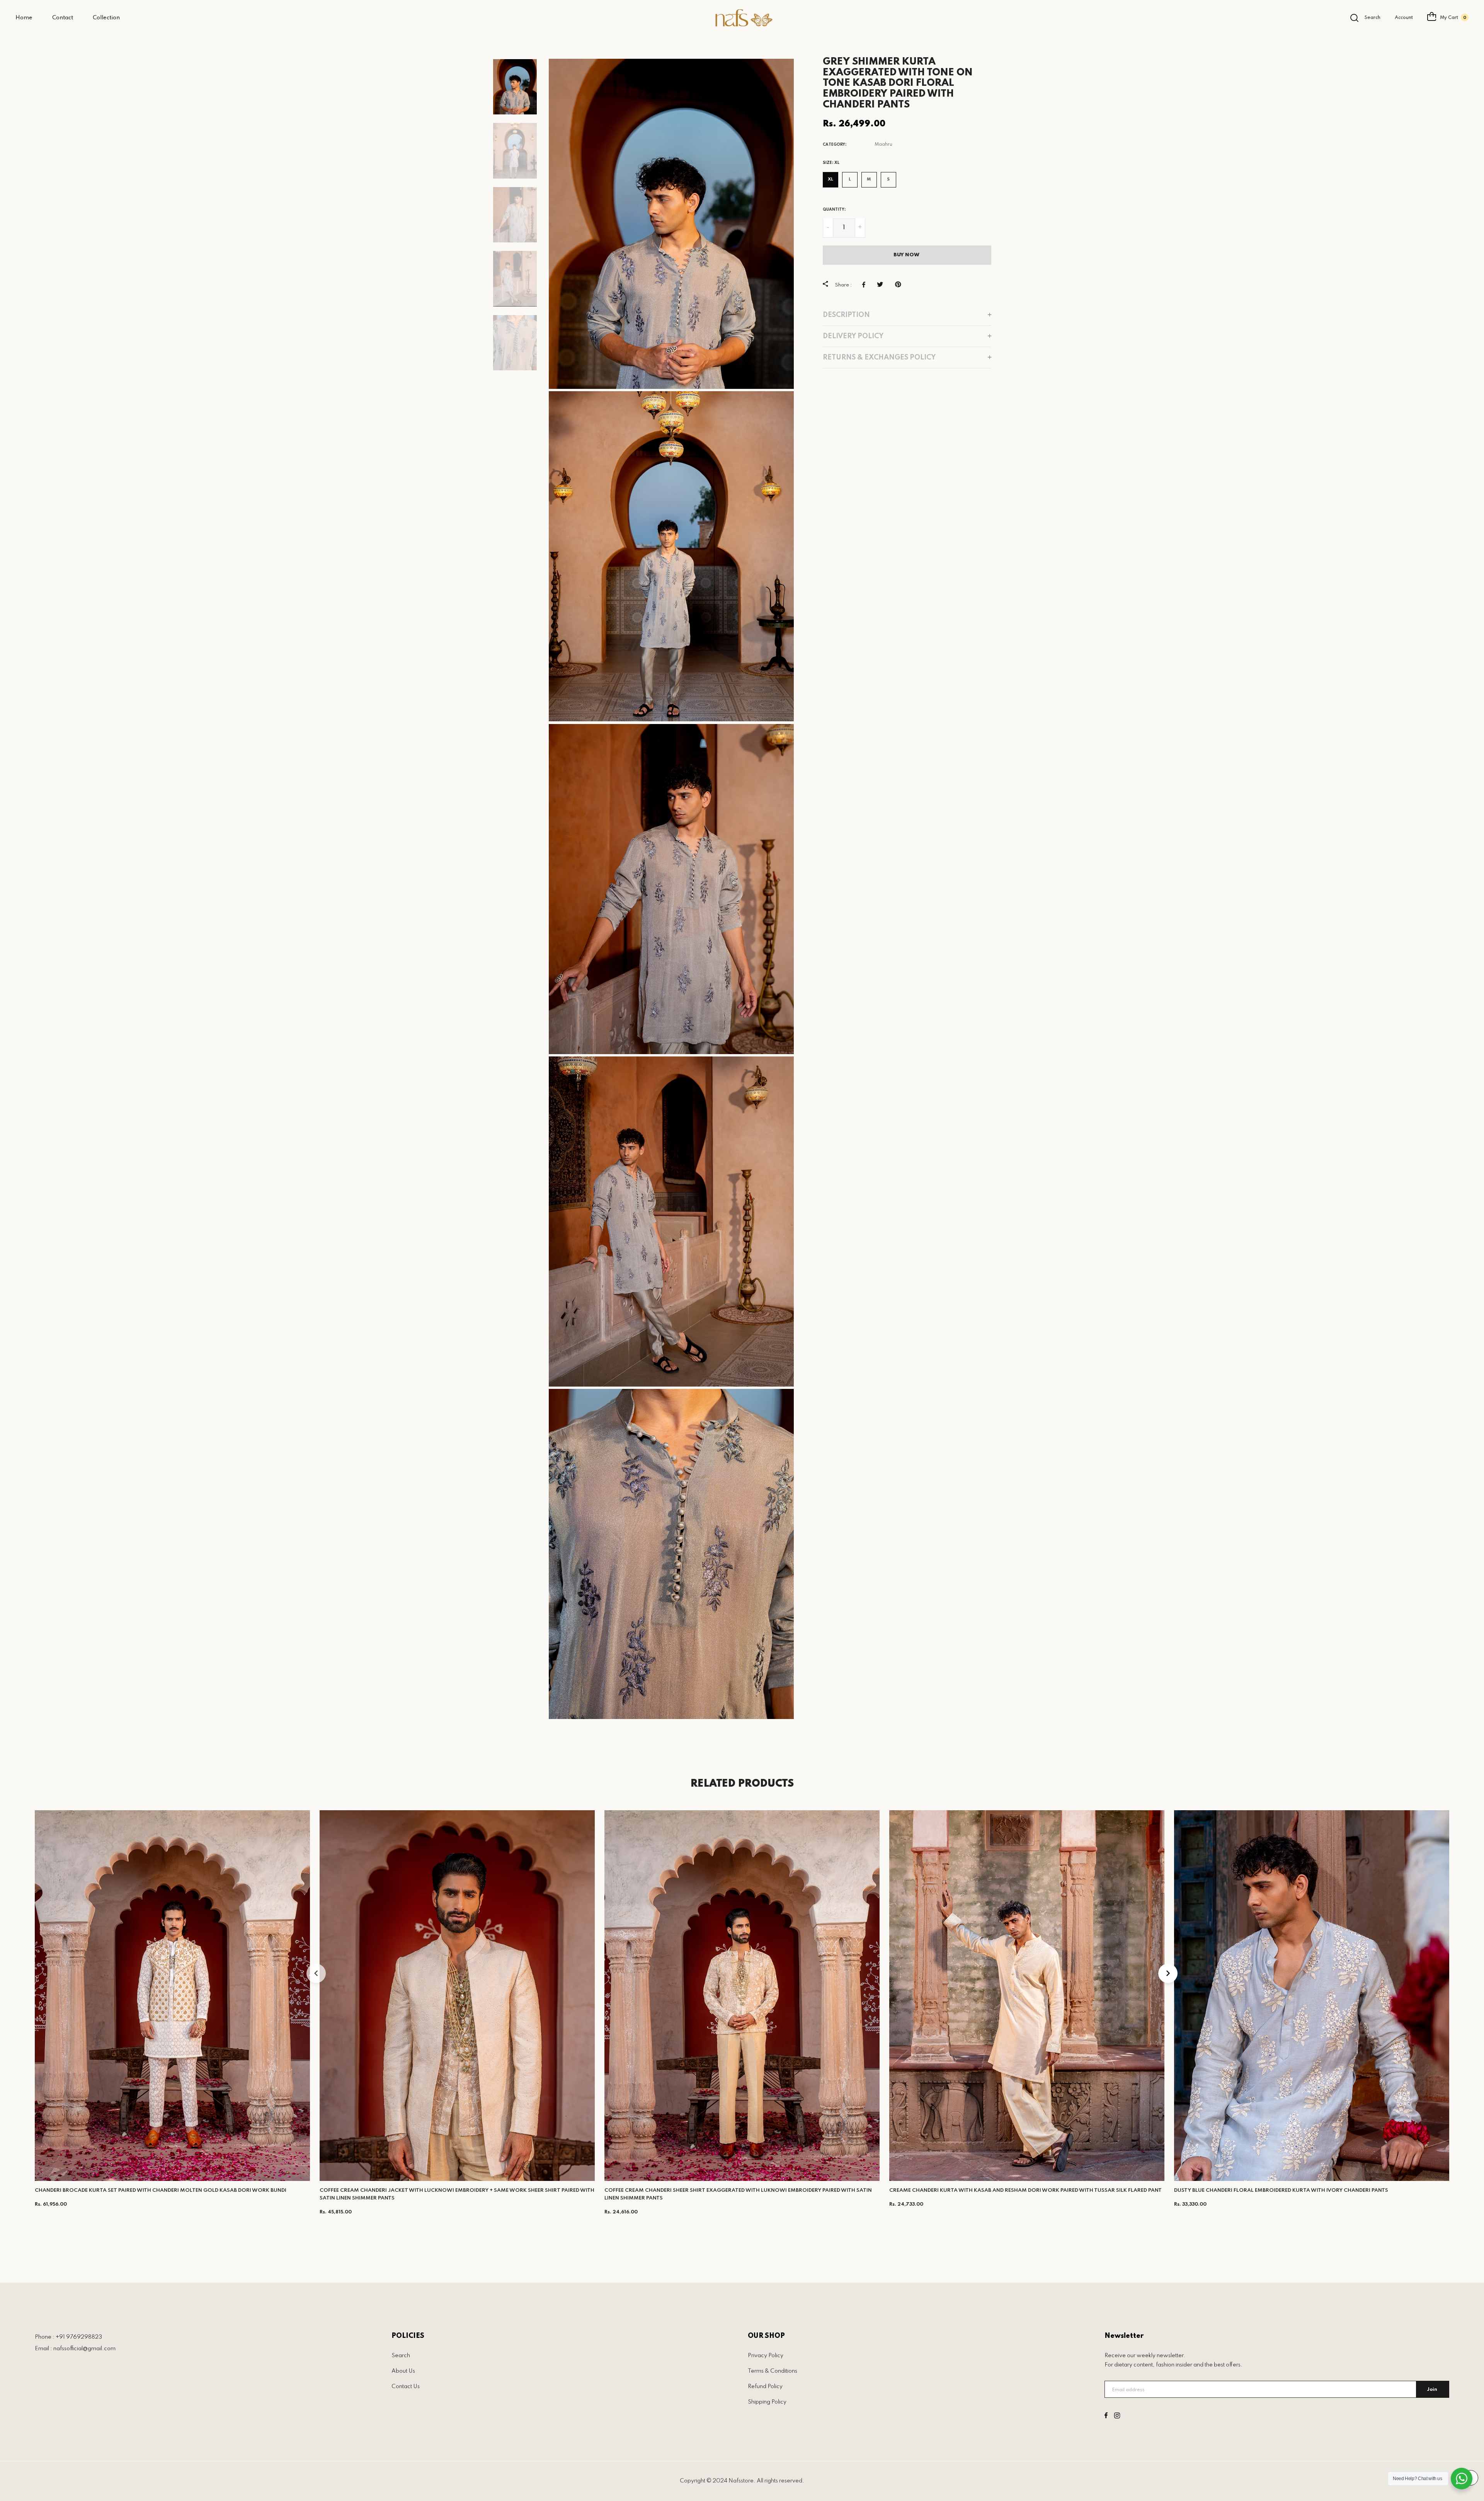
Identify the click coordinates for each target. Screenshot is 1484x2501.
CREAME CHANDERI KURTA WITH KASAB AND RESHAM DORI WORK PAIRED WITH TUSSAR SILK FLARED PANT (1025, 2190)
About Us (403, 2371)
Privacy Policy (766, 2356)
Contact (63, 18)
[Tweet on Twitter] (882, 285)
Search (401, 2356)
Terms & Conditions (773, 2371)
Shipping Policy (767, 2402)
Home (24, 18)
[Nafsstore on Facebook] (1106, 2416)
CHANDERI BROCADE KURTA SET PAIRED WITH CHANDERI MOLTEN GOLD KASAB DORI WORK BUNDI (161, 2190)
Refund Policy (765, 2387)
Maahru (883, 145)
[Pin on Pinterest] (900, 285)
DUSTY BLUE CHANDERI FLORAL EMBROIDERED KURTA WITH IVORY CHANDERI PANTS (1281, 2190)
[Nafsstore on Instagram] (1117, 2416)
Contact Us (406, 2387)
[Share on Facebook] (866, 285)
